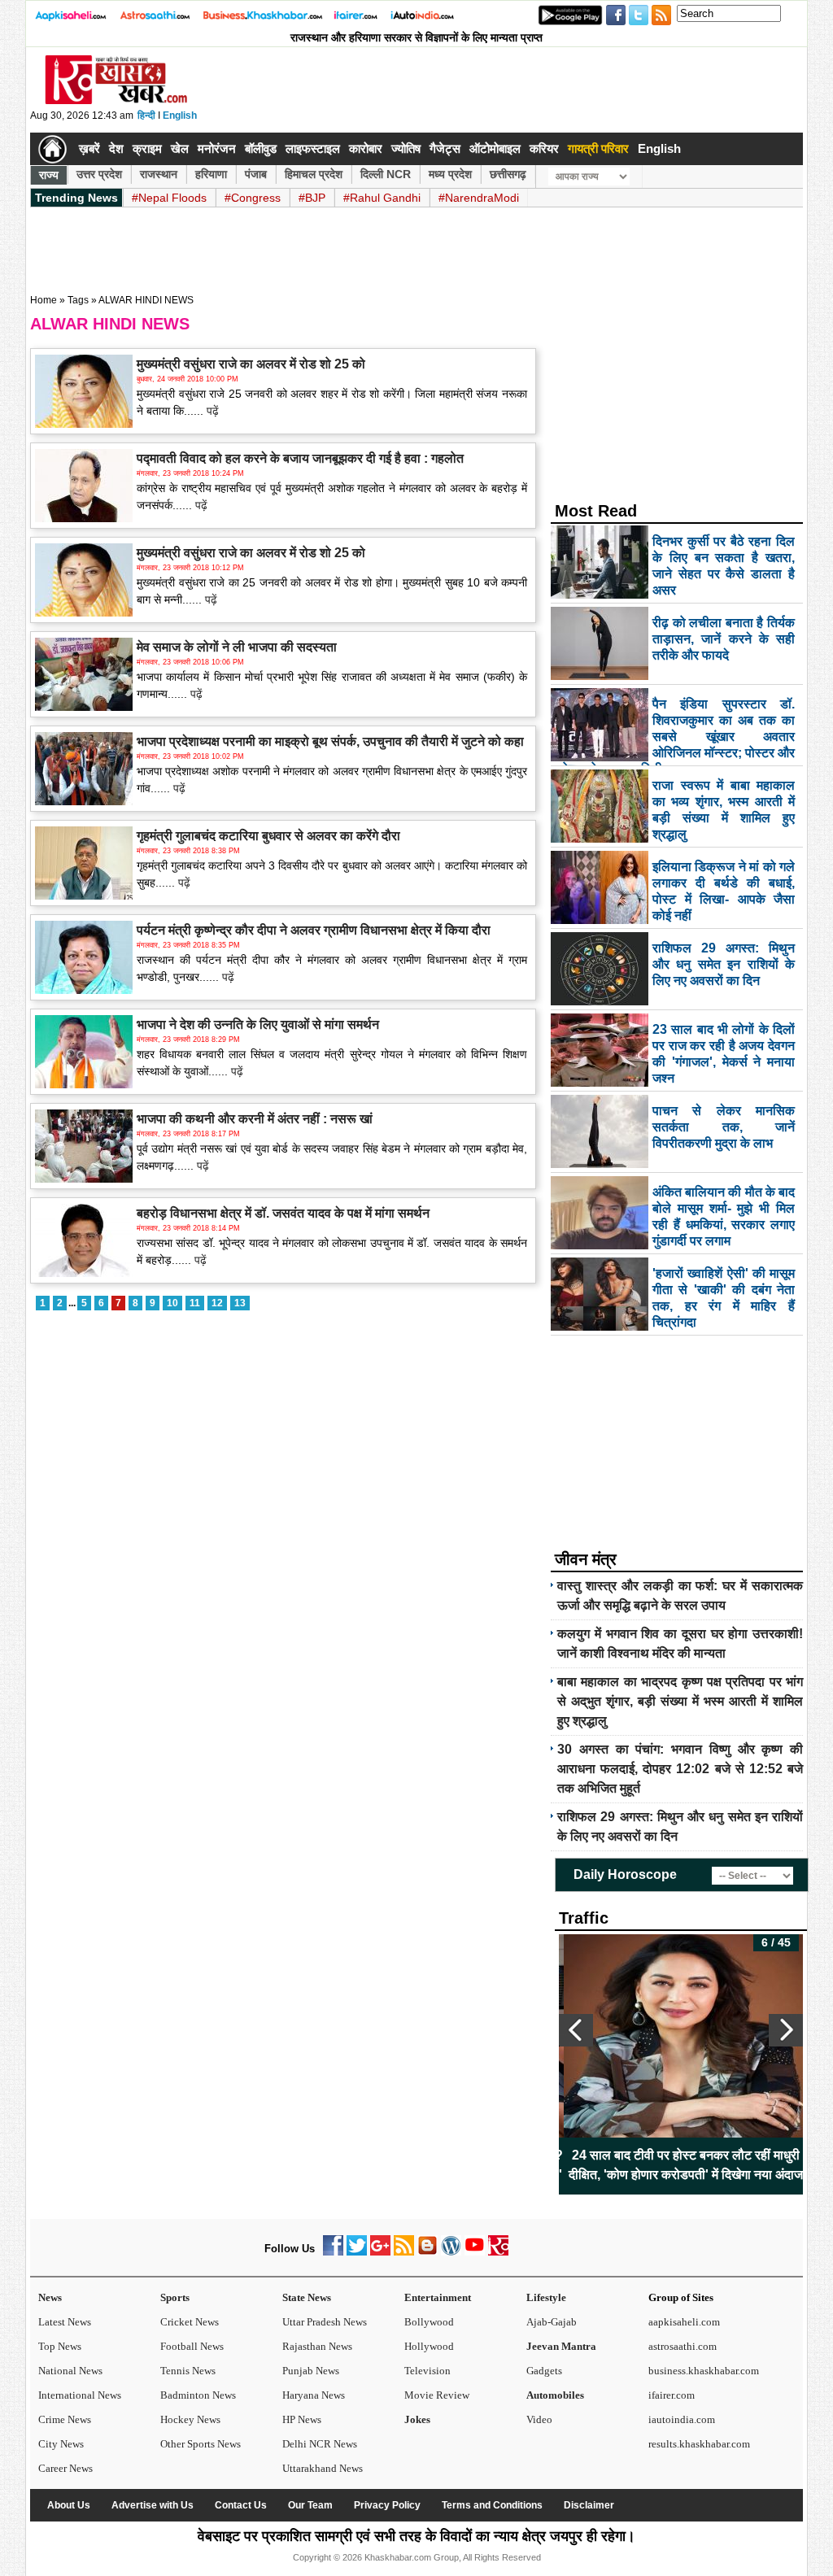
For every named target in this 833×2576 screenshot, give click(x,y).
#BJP (312, 198)
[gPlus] (380, 2252)
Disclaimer (589, 2505)
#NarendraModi (479, 198)
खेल (180, 148)
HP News (302, 2419)
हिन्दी (146, 116)
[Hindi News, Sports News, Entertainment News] (52, 149)
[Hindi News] (116, 101)
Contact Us (241, 2505)
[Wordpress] (451, 2252)
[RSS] (404, 2252)
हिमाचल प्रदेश (314, 174)
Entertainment (438, 2297)
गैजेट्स (445, 148)
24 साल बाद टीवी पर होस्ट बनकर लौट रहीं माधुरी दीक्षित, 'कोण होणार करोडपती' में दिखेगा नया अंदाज (681, 2165)
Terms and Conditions (492, 2505)
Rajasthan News (317, 2346)
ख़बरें (89, 148)
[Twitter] (357, 2252)
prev (576, 2030)
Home (44, 300)
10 (172, 1303)
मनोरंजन (217, 148)
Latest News (65, 2322)
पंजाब (256, 174)
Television (427, 2371)
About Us (69, 2505)
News (50, 2297)
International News (80, 2395)
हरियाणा (211, 174)
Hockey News (190, 2419)
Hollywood (429, 2346)
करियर (544, 148)
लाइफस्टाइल (313, 148)
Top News (60, 2346)
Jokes (417, 2419)
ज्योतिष (406, 148)
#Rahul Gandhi (382, 198)
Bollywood (429, 2322)
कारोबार (366, 148)
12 (217, 1303)
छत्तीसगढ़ (508, 174)
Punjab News (311, 2371)
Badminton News (198, 2395)
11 (195, 1303)
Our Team (310, 2505)
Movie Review (437, 2395)
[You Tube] (475, 2252)
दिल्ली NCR (386, 174)
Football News (192, 2346)
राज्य (49, 175)
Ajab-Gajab (552, 2322)
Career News (65, 2468)
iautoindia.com (682, 2419)
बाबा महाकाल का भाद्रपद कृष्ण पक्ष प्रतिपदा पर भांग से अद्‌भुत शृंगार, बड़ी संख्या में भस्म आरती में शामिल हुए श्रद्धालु (680, 1701)
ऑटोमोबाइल (495, 148)
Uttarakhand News (323, 2468)
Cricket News (190, 2322)
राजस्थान (159, 174)
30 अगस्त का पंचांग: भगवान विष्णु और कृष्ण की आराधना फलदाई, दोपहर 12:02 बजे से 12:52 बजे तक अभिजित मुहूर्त (680, 1769)
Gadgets (544, 2371)
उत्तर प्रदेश (99, 174)
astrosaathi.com (683, 2346)
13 (240, 1303)
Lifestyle (546, 2297)
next (786, 2030)
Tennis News (188, 2371)
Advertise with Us (153, 2505)
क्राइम (147, 148)
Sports (175, 2297)
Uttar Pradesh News (325, 2322)
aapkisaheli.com (684, 2322)
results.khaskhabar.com (699, 2444)
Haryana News (314, 2395)
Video (539, 2419)
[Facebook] (333, 2252)
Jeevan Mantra (561, 2346)
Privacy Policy (387, 2505)
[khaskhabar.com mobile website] (498, 2252)
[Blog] (427, 2252)
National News (70, 2371)
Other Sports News (201, 2444)
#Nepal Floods (169, 198)
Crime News (65, 2419)
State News (307, 2297)
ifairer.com (672, 2395)
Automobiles (555, 2395)
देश (116, 148)
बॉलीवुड (261, 148)
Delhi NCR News (320, 2444)
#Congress (253, 198)
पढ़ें (211, 411)
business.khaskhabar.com (704, 2371)
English (180, 116)
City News (61, 2444)
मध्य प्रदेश (450, 174)
